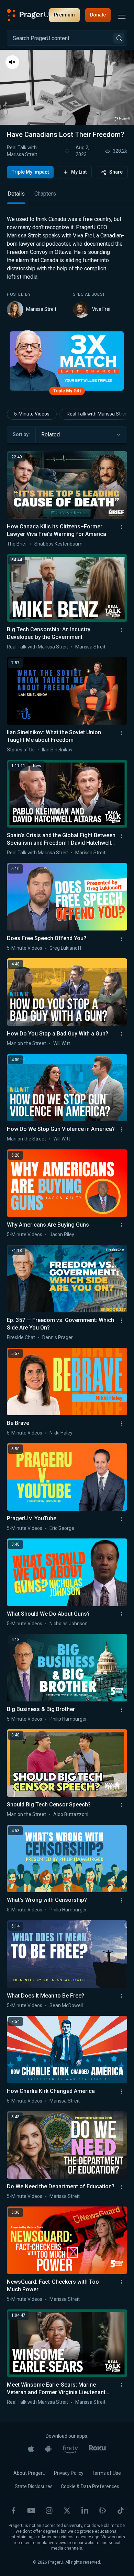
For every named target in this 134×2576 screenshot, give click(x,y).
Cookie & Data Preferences (90, 2486)
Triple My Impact (30, 172)
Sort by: (21, 434)
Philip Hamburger (68, 1719)
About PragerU (30, 2473)
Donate (98, 15)
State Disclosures (34, 2486)
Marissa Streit (41, 309)
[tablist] (67, 197)
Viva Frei (101, 309)
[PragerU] (28, 15)
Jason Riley (62, 1234)
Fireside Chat (21, 1337)
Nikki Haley (61, 1433)
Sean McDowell (66, 2005)
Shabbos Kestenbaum (58, 544)
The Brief (17, 544)
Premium (64, 15)
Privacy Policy (69, 2473)
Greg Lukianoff (66, 948)
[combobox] (81, 435)
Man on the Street (26, 1043)
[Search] (119, 38)
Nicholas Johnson (69, 1624)
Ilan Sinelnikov (57, 750)
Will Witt (62, 1043)
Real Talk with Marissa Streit (22, 151)
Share (116, 172)
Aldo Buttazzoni (71, 1814)
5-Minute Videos (32, 414)
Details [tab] (16, 194)
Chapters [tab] (45, 194)
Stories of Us (21, 750)
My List (79, 172)
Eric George (62, 1528)
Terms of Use (106, 2473)
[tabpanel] (67, 266)
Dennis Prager (58, 1337)
